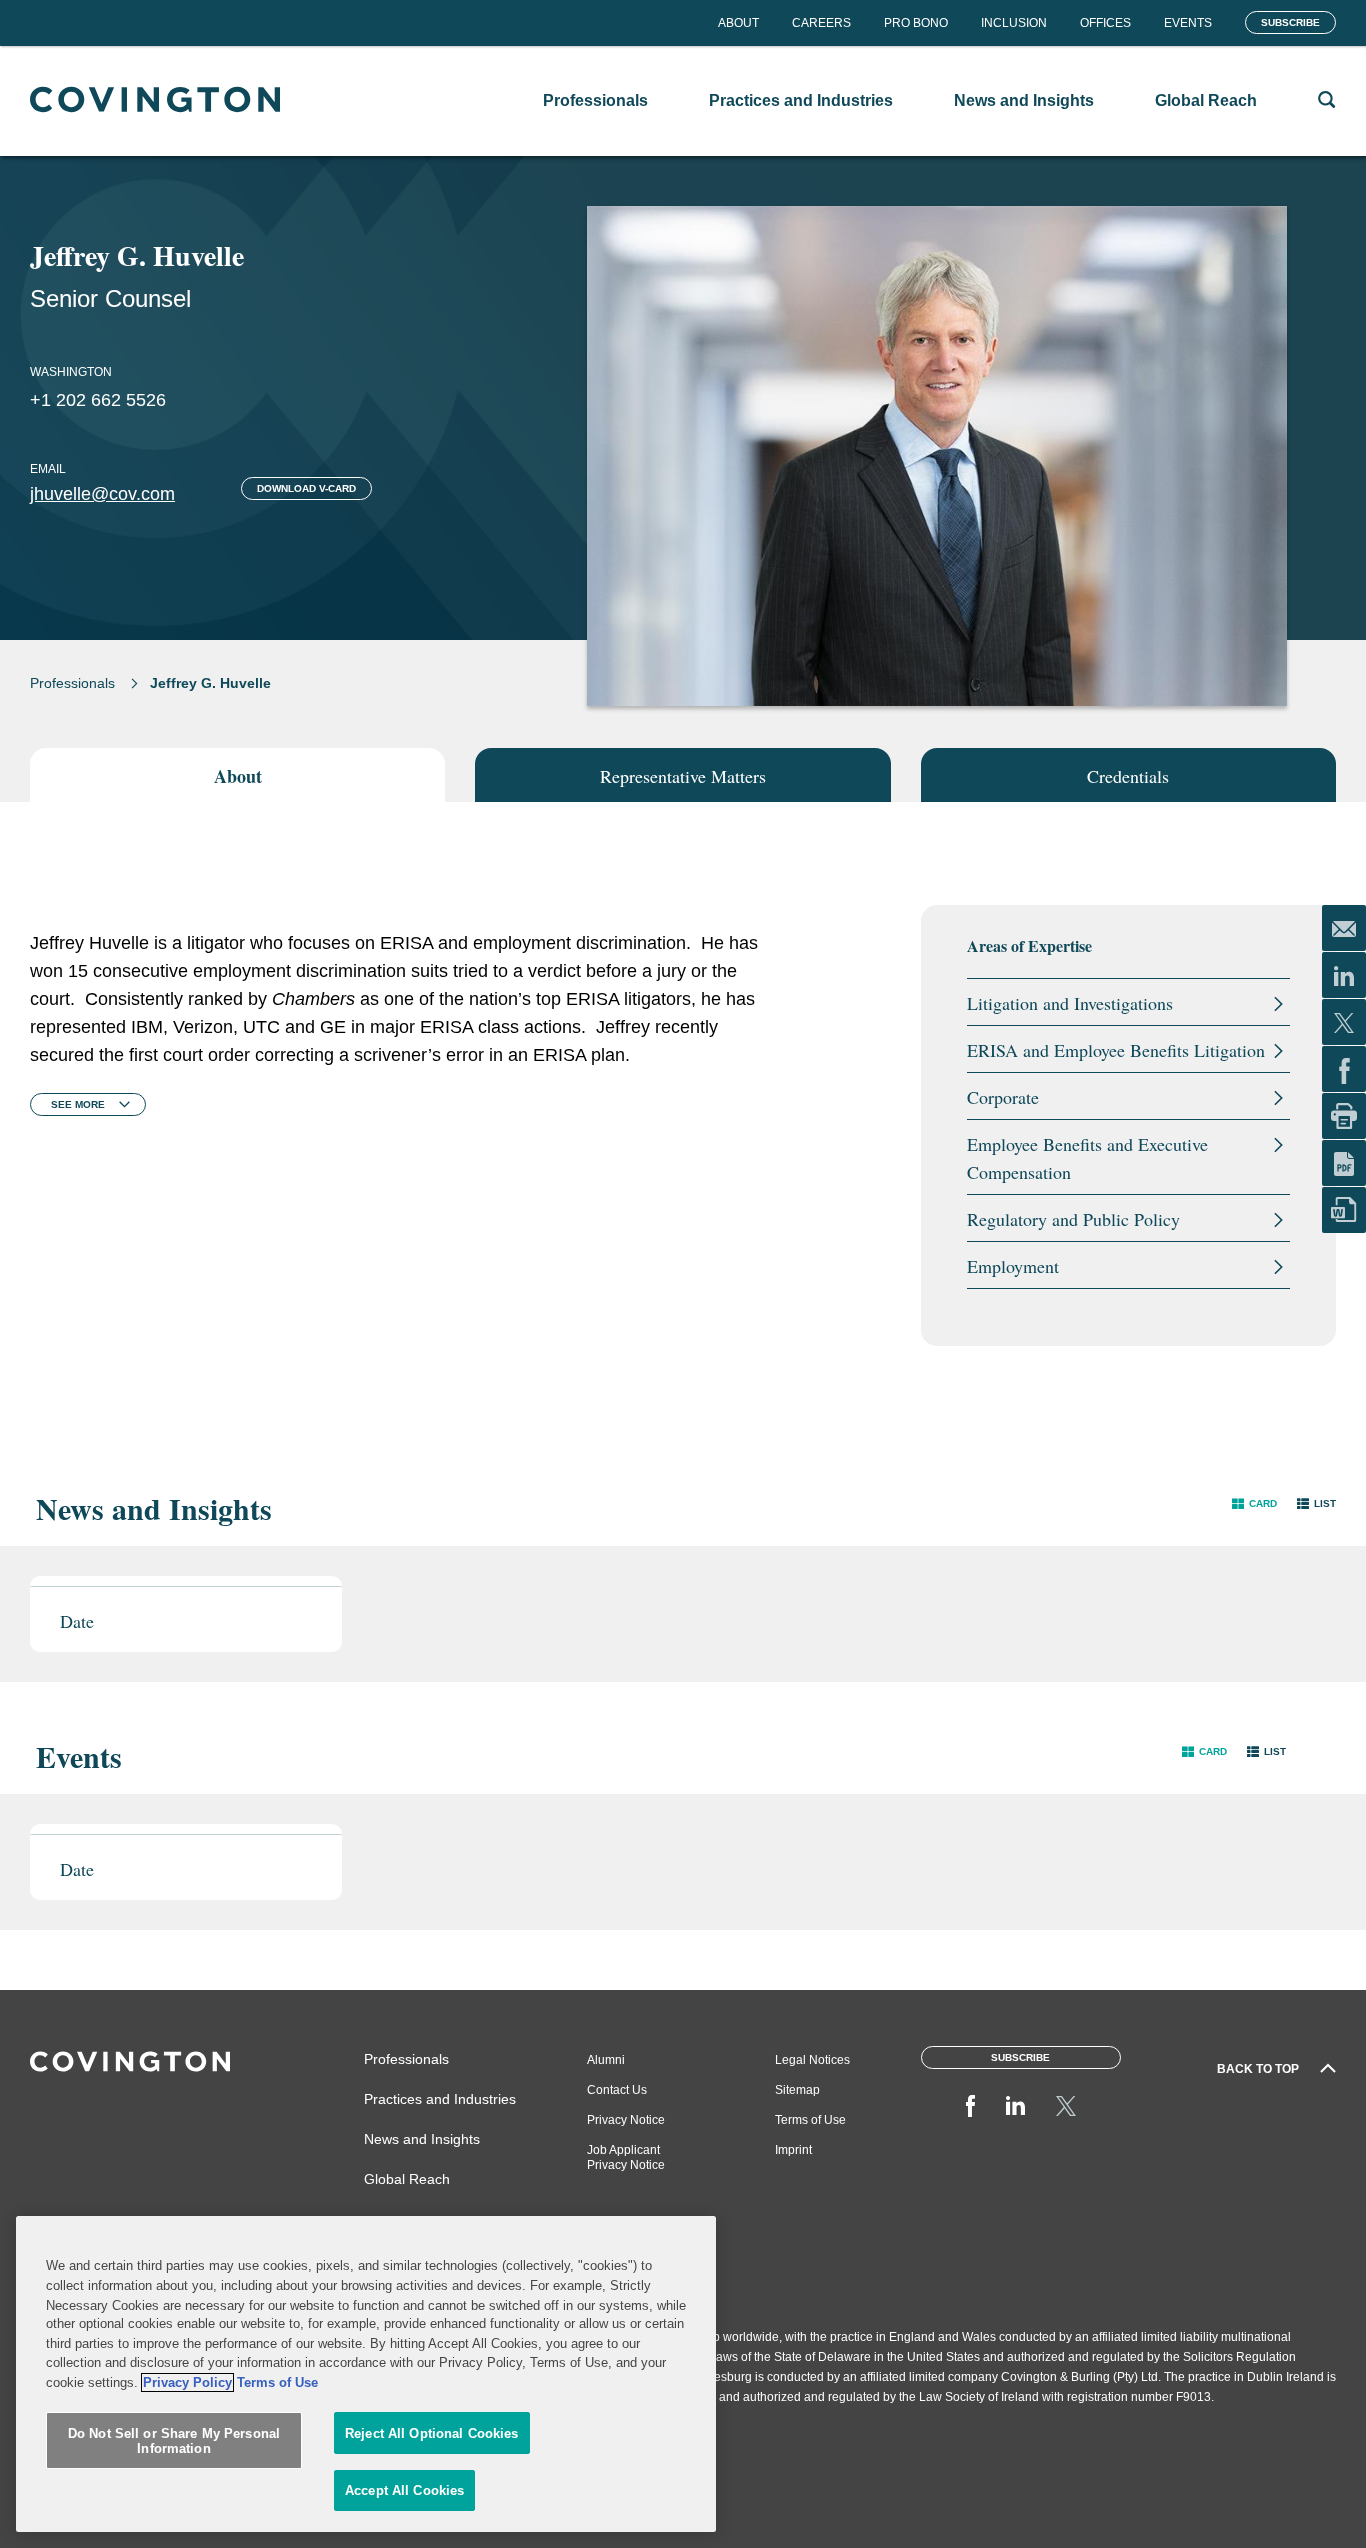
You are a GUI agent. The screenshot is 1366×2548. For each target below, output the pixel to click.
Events (1188, 23)
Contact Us (617, 2090)
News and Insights (422, 2139)
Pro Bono (916, 23)
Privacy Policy (187, 2382)
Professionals (72, 683)
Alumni (606, 2060)
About (738, 23)
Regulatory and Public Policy (1073, 1219)
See (78, 1104)
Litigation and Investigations (1070, 1003)
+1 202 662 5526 (98, 400)
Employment (1013, 1266)
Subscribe (1290, 22)
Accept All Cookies (404, 2490)
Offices (1105, 23)
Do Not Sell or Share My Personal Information (174, 2441)
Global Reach (407, 2179)
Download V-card (306, 488)
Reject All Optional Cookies (432, 2433)
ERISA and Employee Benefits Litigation (1116, 1050)
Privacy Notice (626, 2120)
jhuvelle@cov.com (102, 494)
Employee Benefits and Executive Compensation (1087, 1158)
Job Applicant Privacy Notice (626, 2157)
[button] (1254, 1503)
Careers (821, 23)
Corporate (1003, 1097)
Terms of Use (810, 2120)
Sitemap (797, 2090)
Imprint (793, 2150)
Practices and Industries (440, 2099)
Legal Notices (812, 2060)
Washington (71, 372)
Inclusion (1014, 23)
